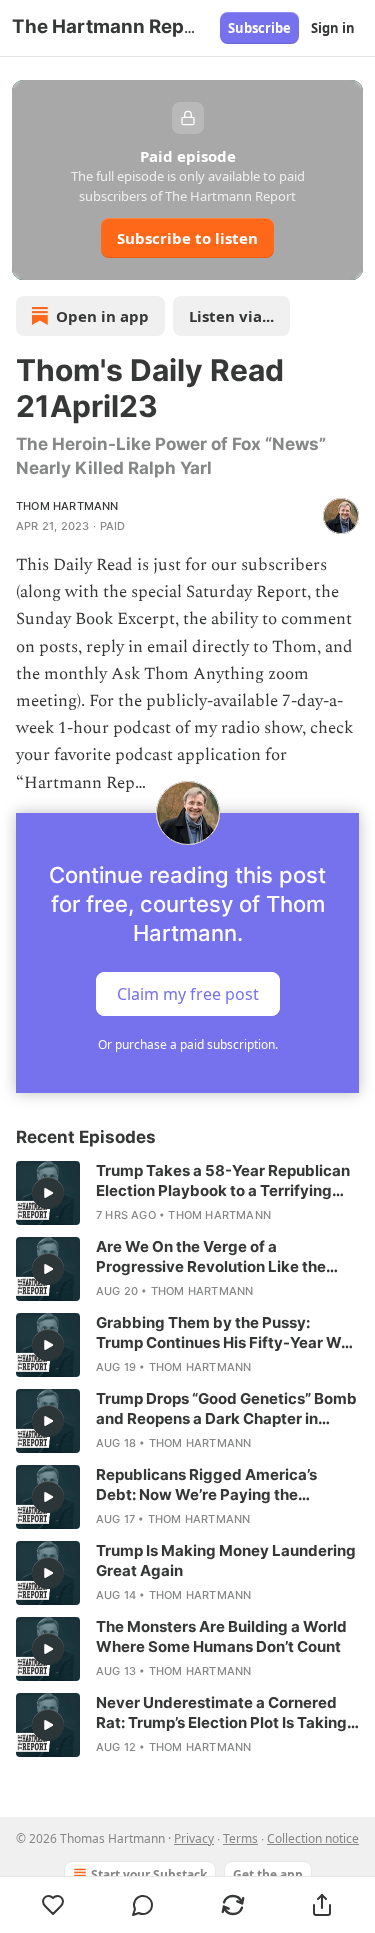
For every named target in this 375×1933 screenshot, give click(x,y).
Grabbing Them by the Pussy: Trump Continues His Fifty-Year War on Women (226, 1333)
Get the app (268, 1874)
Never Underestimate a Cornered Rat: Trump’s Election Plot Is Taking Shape (221, 1713)
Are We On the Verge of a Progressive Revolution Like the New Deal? (211, 1257)
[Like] (53, 1905)
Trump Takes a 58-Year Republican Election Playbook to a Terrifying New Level (223, 1181)
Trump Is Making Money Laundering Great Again (226, 1560)
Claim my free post (188, 993)
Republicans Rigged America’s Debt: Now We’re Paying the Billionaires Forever (206, 1485)
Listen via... (231, 316)
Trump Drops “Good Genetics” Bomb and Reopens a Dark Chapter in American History (226, 1409)
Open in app (102, 316)
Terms (240, 1838)
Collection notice (313, 1838)
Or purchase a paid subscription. (188, 1044)
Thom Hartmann (67, 506)
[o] (48, 1193)
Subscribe (259, 28)
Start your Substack (149, 1874)
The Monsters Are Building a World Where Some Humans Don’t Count (221, 1636)
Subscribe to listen (187, 238)
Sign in (333, 28)
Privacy (194, 1838)
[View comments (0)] (144, 1905)
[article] (187, 1193)
